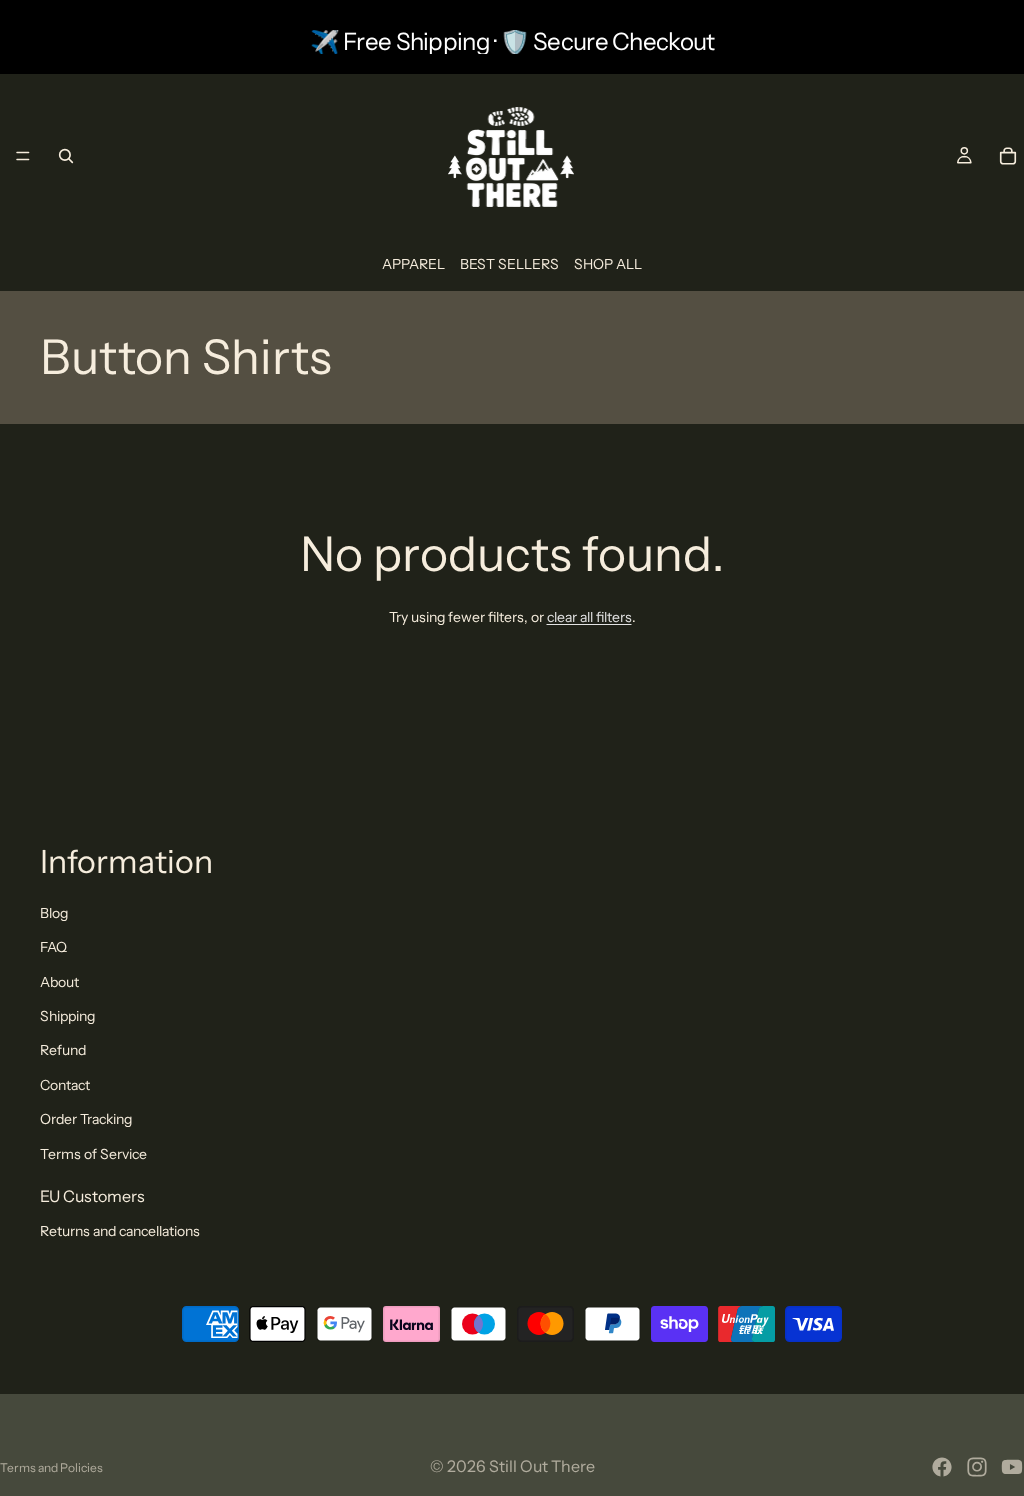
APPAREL (413, 264)
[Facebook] (942, 1467)
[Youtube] (1012, 1467)
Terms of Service (93, 1154)
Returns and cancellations (120, 1231)
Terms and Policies (51, 1467)
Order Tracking (86, 1119)
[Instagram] (977, 1467)
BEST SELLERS (509, 264)
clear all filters (589, 617)
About (59, 982)
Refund (63, 1050)
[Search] (66, 156)
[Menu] (23, 156)
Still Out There (542, 1466)
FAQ (53, 947)
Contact (65, 1085)
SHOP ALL (608, 264)
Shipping (67, 1016)
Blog (54, 913)
